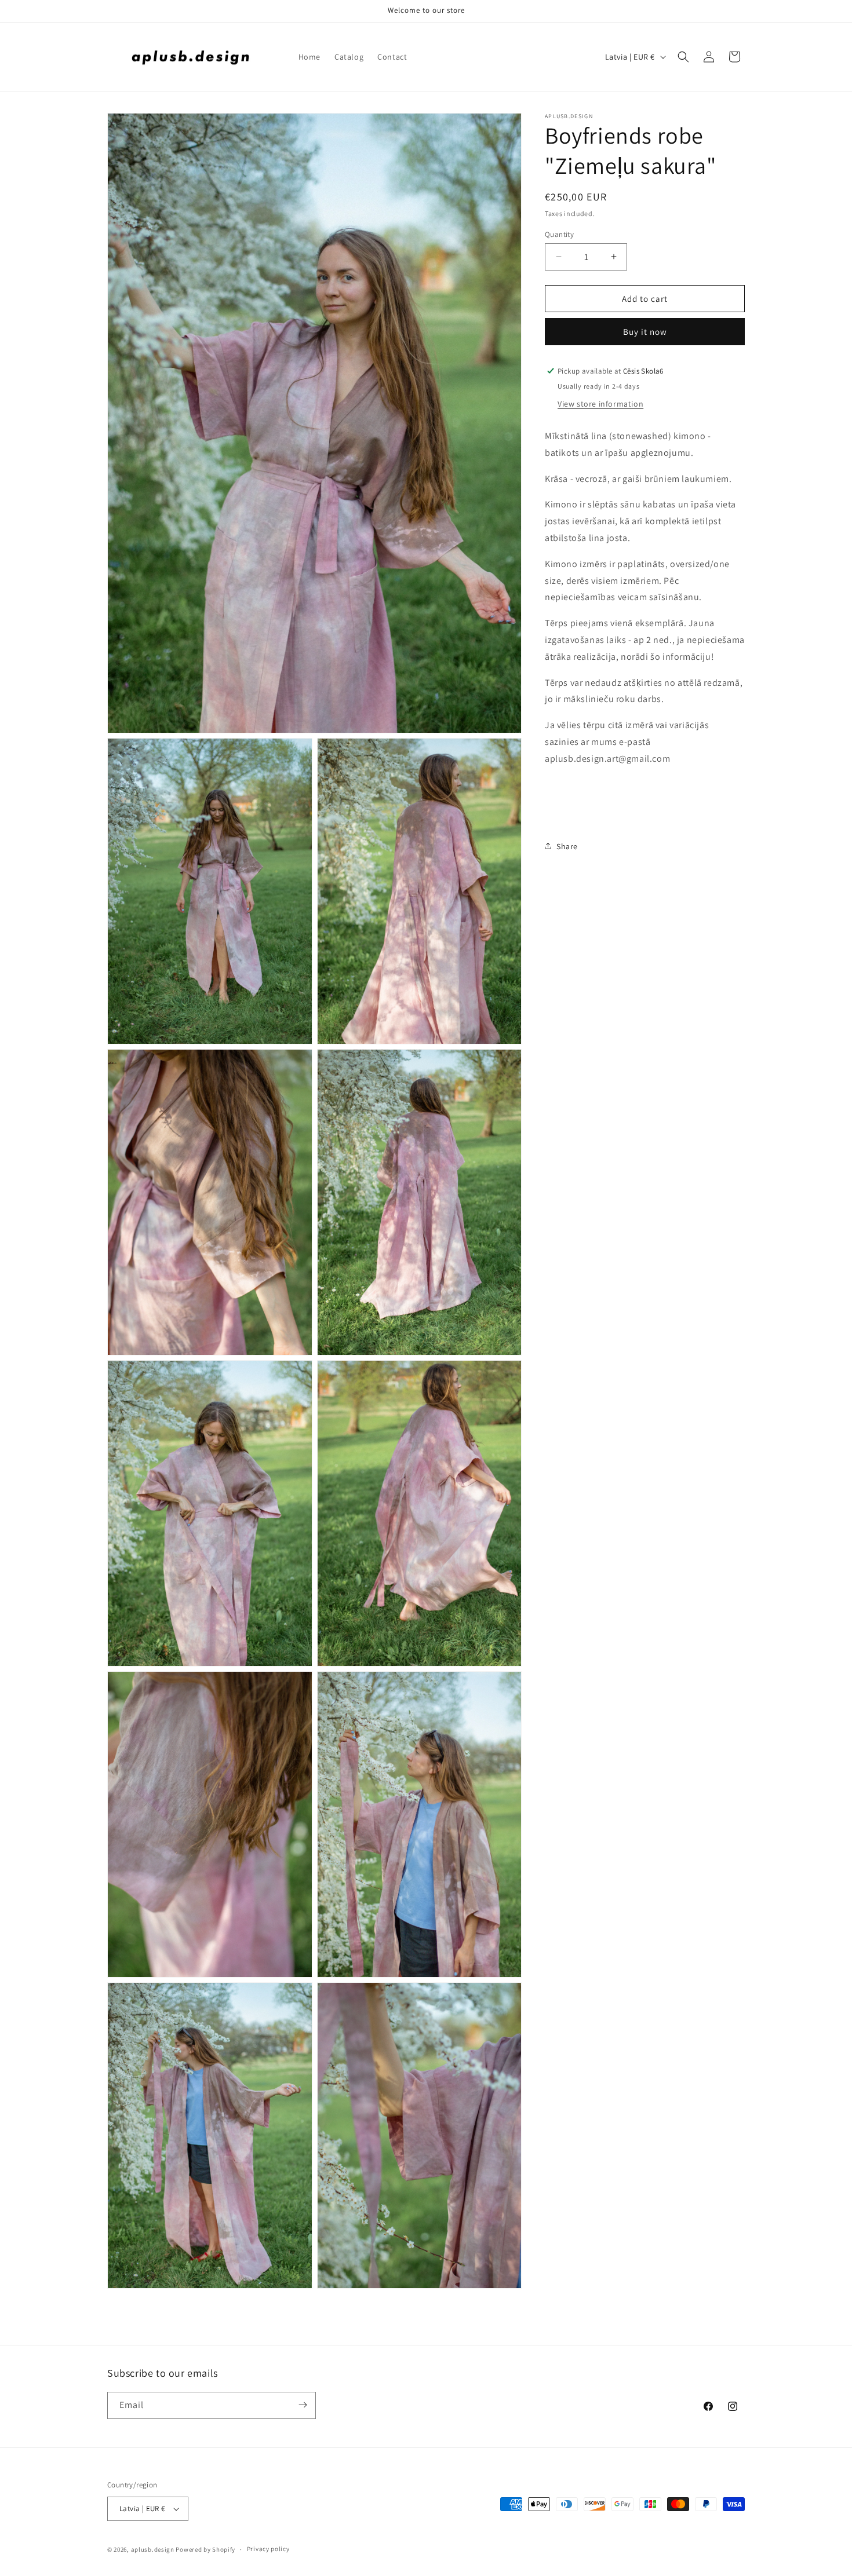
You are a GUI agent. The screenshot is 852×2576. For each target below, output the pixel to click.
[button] (683, 57)
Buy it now (645, 331)
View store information (600, 403)
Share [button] (567, 846)
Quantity (559, 234)
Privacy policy (268, 2549)
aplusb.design (153, 2549)
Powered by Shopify (205, 2549)
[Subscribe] (303, 2405)
